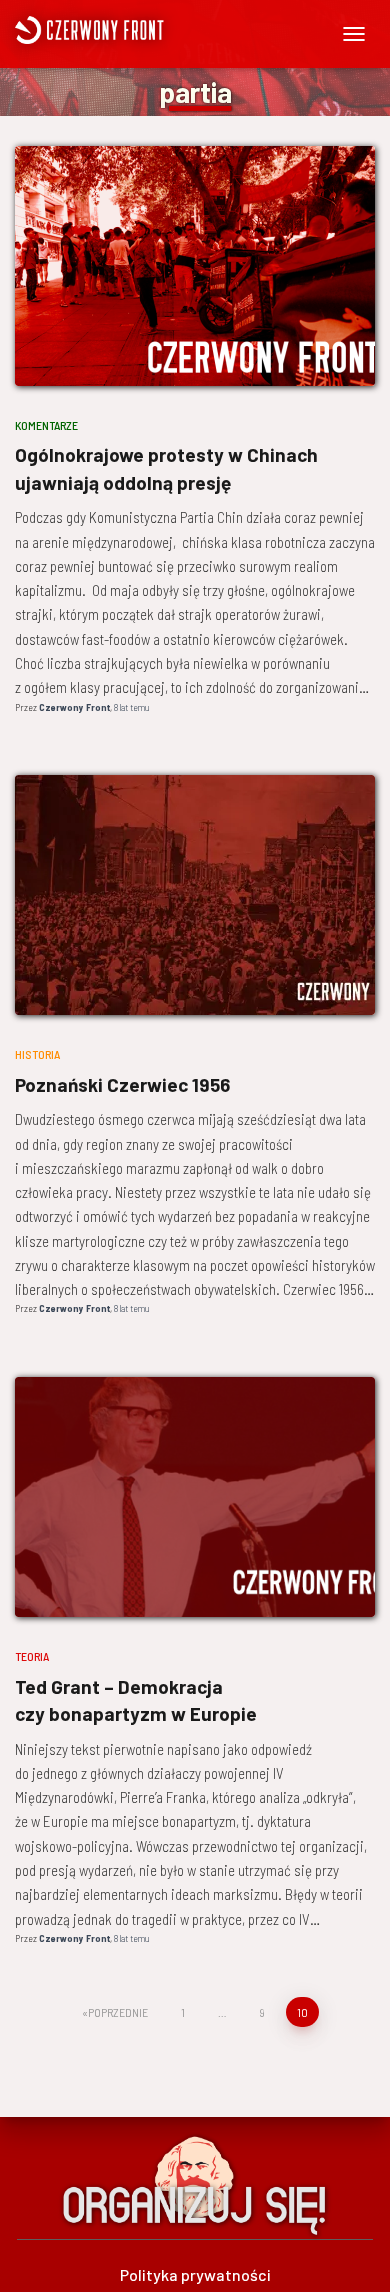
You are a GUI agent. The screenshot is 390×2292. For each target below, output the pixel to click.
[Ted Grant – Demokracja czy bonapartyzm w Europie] (195, 1497)
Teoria (32, 1656)
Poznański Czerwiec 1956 (122, 1084)
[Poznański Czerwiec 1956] (195, 895)
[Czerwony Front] (147, 30)
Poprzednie (118, 2012)
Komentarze (46, 425)
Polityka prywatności (195, 2274)
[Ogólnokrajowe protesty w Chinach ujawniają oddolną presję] (195, 266)
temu (131, 707)
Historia (37, 1054)
